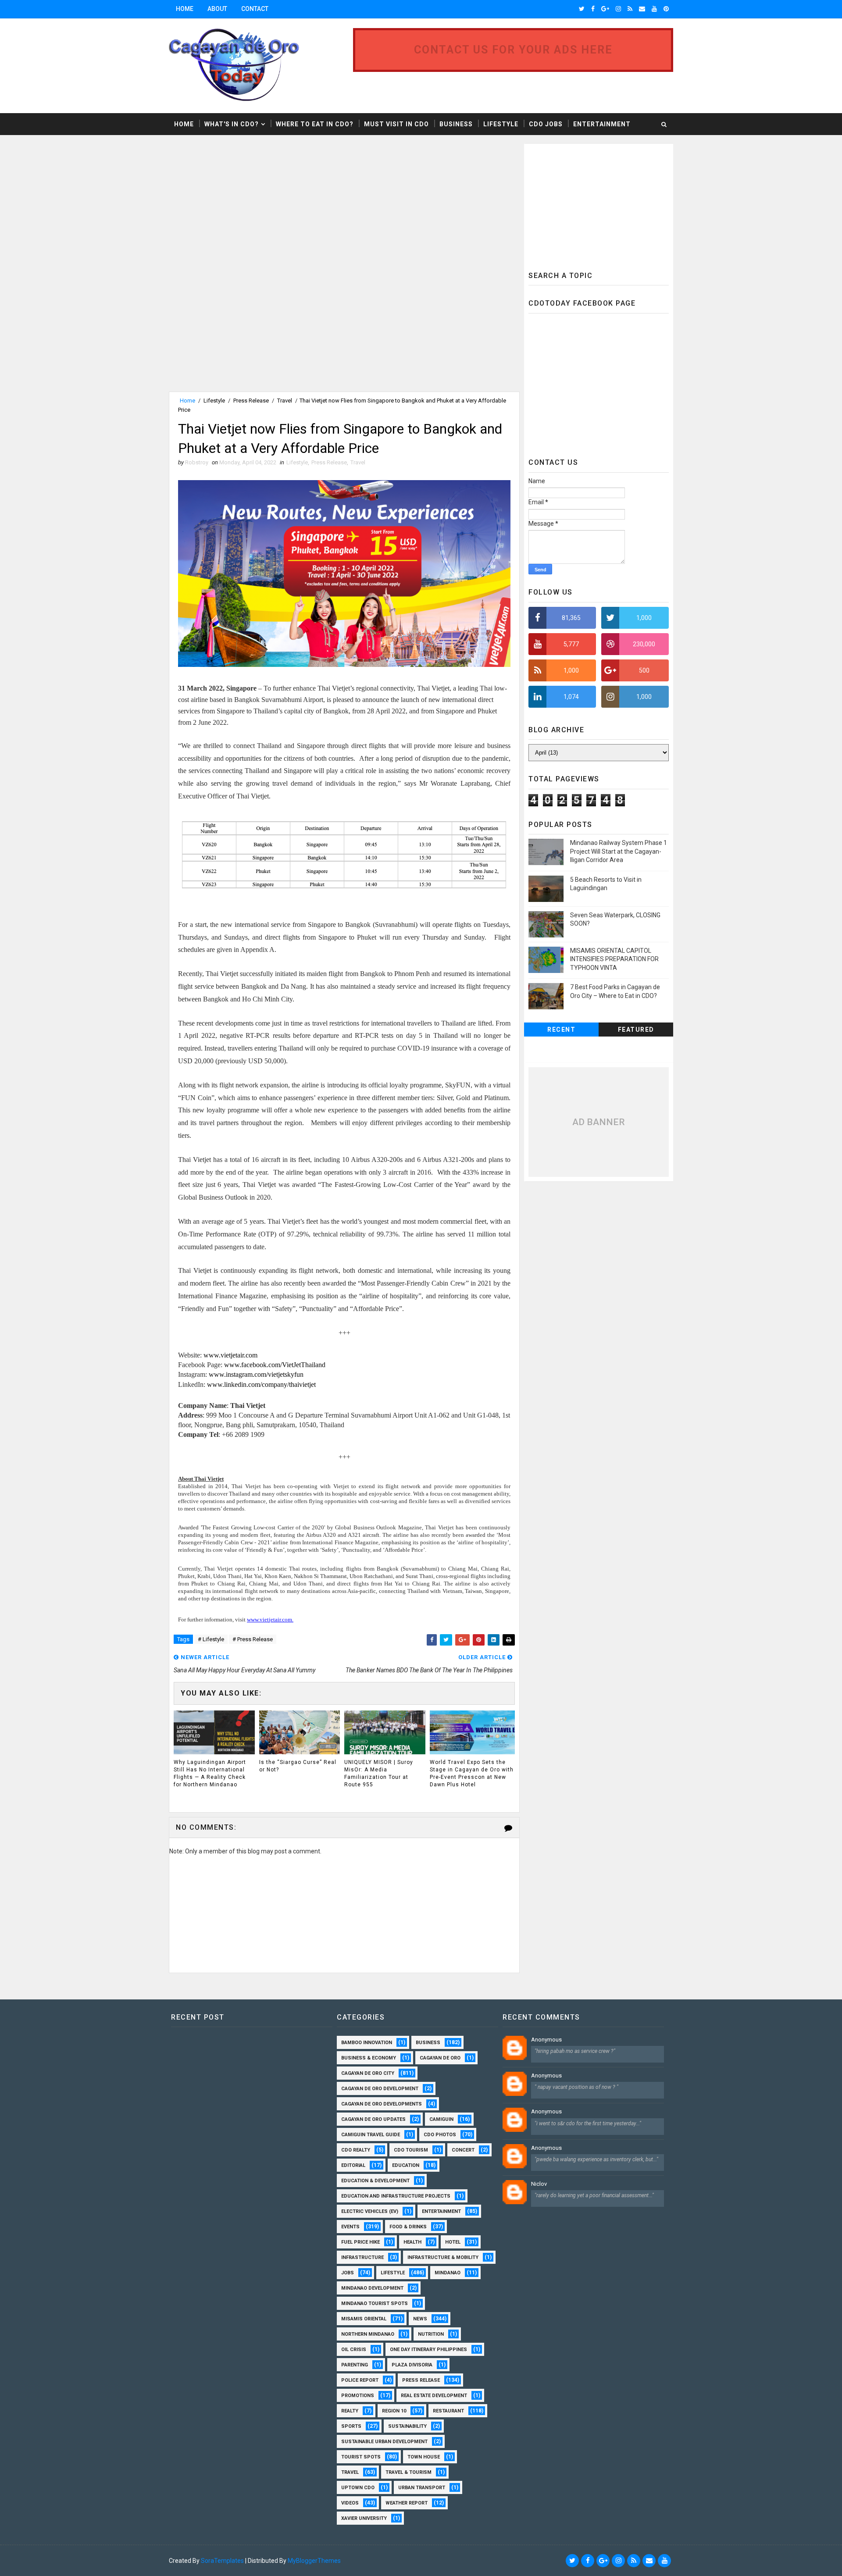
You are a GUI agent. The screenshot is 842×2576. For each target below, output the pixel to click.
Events (350, 2227)
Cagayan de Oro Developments (382, 2104)
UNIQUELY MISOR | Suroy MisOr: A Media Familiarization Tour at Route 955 (379, 1773)
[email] (642, 9)
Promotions (358, 2396)
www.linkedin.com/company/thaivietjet (261, 1384)
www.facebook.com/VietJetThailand (275, 1365)
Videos (350, 2503)
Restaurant (448, 2411)
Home (185, 9)
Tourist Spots (361, 2457)
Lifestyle (501, 124)
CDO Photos (440, 2135)
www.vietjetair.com (230, 1355)
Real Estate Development (434, 2396)
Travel (285, 401)
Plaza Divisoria (412, 2365)
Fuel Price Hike (360, 2242)
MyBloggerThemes (314, 2561)
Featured (636, 1030)
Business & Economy (369, 2058)
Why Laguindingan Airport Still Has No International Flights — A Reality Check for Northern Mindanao (210, 1773)
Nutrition (431, 2334)
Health (412, 2242)
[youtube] (654, 9)
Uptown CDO (358, 2488)
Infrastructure (362, 2257)
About (217, 9)
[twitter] (582, 9)
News (420, 2319)
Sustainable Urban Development (384, 2442)
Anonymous (546, 2040)
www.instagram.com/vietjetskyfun (256, 1374)
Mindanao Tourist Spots (375, 2303)
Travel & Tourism (409, 2472)
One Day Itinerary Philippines (428, 2350)
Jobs (348, 2273)
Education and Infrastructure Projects (396, 2196)
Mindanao (448, 2273)
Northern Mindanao (368, 2334)
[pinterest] (666, 9)
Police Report (360, 2380)
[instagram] (618, 9)
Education (406, 2165)
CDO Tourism (411, 2150)
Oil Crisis (354, 2350)
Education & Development (375, 2181)
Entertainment (602, 124)
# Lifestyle (211, 1639)
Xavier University (364, 2518)
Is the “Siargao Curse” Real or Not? (298, 1766)
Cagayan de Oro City (368, 2073)
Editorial (353, 2165)
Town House (424, 2457)
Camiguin (441, 2119)
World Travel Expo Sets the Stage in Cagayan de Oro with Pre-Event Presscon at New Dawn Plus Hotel (472, 1773)
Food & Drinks (408, 2227)
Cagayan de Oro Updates (373, 2119)
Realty (350, 2411)
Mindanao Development (372, 2288)
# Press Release (253, 1639)
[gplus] (605, 9)
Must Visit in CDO (396, 124)
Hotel (453, 2242)
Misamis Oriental (364, 2319)
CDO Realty (356, 2150)
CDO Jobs (546, 124)
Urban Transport (422, 2488)
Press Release (251, 401)
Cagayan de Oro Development (380, 2089)
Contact (255, 9)
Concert (463, 2150)
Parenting (355, 2365)
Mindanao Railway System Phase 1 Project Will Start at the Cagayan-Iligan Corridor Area (619, 851)
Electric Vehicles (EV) (370, 2211)
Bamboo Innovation (367, 2043)
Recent (561, 1030)
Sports (351, 2426)
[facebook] (593, 9)
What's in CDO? (232, 124)
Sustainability (407, 2426)
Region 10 (394, 2411)
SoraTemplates (222, 2561)
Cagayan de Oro (440, 2058)
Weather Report (407, 2503)
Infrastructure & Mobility (443, 2257)
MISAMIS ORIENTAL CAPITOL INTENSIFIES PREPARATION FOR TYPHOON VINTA (614, 959)
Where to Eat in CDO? (315, 124)
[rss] (630, 9)
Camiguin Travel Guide (371, 2135)
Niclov (539, 2184)
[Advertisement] (243, 205)
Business (456, 124)
